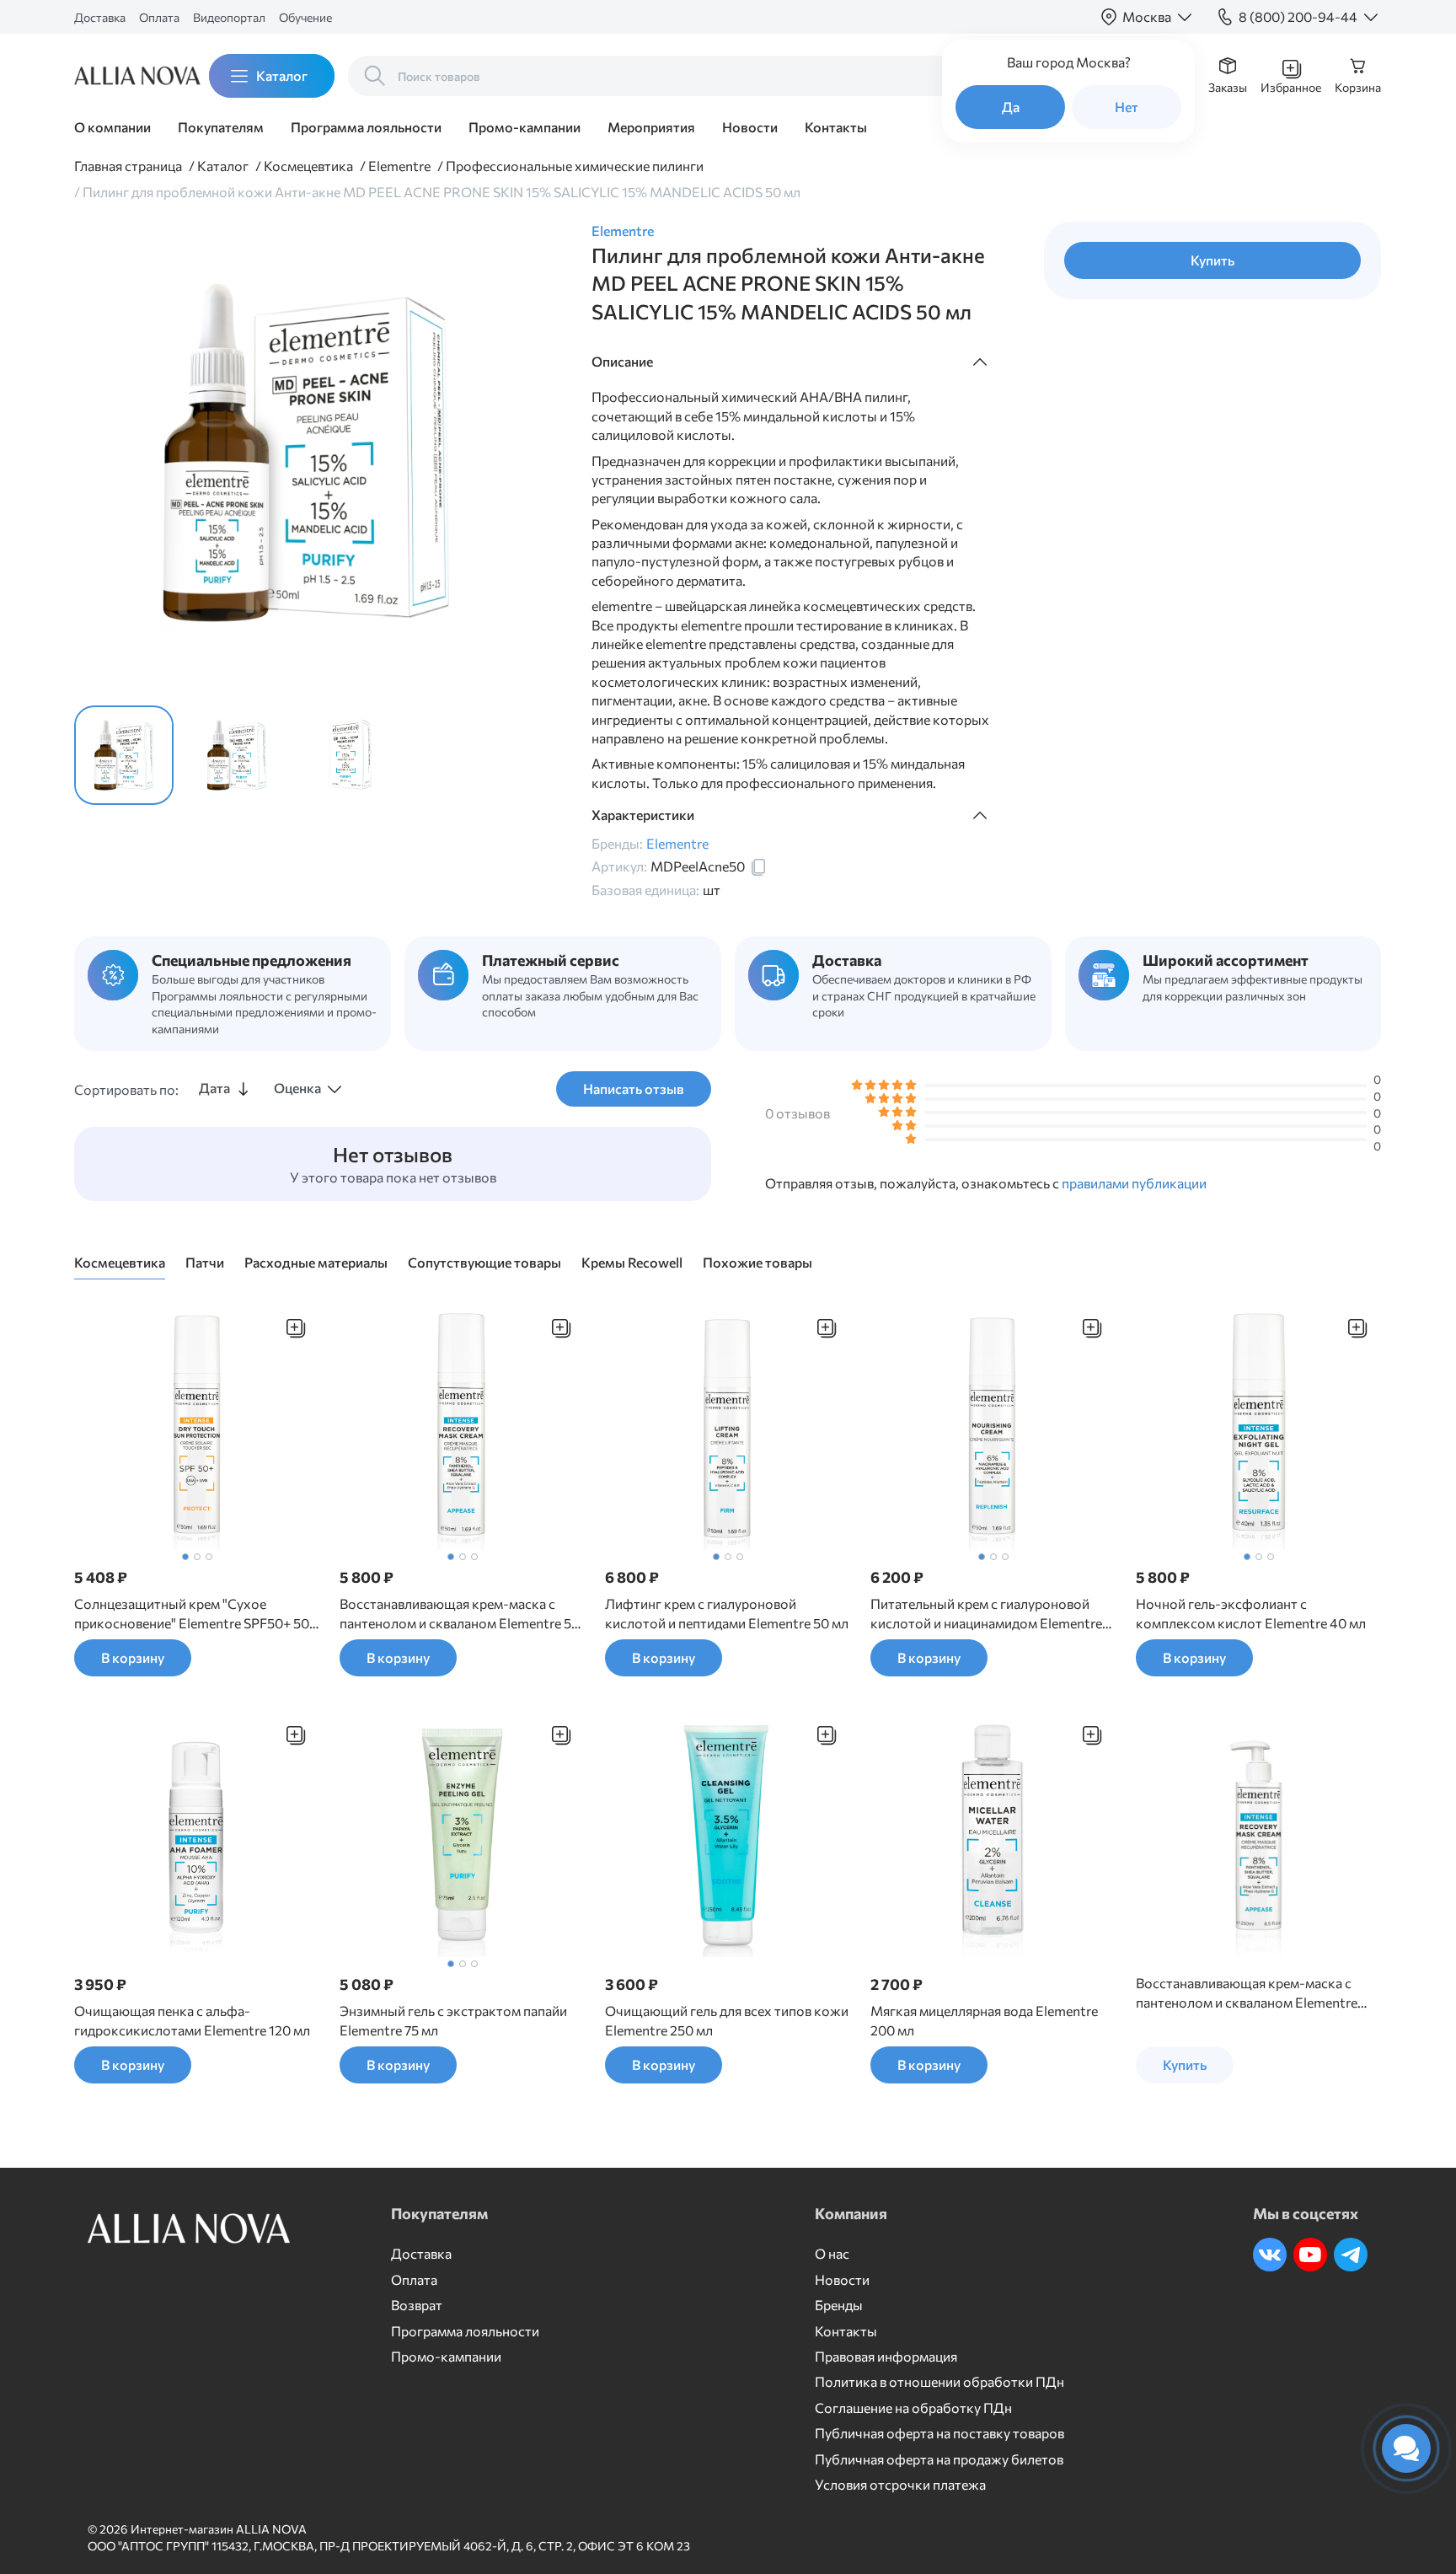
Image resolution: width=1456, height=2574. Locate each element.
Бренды (839, 2305)
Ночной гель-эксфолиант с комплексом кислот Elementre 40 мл (1251, 1613)
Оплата (159, 17)
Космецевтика (120, 1262)
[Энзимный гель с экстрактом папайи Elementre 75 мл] (462, 1834)
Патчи (205, 1262)
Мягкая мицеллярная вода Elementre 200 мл (984, 2020)
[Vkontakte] (1270, 2255)
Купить (1212, 260)
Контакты (836, 127)
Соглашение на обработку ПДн (913, 2408)
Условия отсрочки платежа (900, 2484)
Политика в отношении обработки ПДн (939, 2381)
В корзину (133, 1657)
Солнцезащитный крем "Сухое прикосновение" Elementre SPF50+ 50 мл (192, 1614)
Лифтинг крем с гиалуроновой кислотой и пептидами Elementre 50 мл (727, 1613)
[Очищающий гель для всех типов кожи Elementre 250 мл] (728, 1834)
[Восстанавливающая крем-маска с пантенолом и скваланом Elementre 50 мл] (462, 1427)
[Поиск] (375, 76)
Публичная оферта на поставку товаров (939, 2433)
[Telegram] (1351, 2255)
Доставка (100, 17)
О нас (832, 2253)
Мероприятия (651, 127)
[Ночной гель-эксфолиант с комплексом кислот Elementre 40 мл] (1258, 1427)
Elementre (623, 231)
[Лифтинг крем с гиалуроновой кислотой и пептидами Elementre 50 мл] (728, 1427)
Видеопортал (229, 17)
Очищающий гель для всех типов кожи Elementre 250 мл (727, 2020)
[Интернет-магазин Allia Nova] (125, 76)
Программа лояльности (366, 127)
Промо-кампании (525, 127)
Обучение (305, 17)
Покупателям (221, 127)
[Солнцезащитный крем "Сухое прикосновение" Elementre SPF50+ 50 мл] (197, 1427)
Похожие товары (757, 1262)
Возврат (417, 2305)
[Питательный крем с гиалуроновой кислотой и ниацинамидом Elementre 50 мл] (993, 1427)
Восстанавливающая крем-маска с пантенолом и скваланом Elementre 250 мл (1247, 1993)
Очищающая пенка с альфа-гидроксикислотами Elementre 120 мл (192, 2020)
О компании (112, 127)
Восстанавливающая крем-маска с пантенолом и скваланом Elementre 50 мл (460, 1614)
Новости (750, 127)
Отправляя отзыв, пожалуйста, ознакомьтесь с (986, 1182)
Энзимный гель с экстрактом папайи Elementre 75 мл (453, 2020)
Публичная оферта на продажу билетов (939, 2459)
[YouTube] (1310, 2255)
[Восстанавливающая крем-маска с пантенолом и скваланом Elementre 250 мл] (1258, 1834)
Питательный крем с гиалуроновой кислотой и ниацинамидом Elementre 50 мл (986, 1614)
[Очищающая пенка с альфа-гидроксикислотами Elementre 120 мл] (197, 1834)
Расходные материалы (316, 1262)
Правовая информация (886, 2356)
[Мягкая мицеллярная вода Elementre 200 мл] (993, 1834)
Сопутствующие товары (484, 1262)
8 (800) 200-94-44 (1298, 16)
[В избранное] (296, 1328)
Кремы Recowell (632, 1262)
